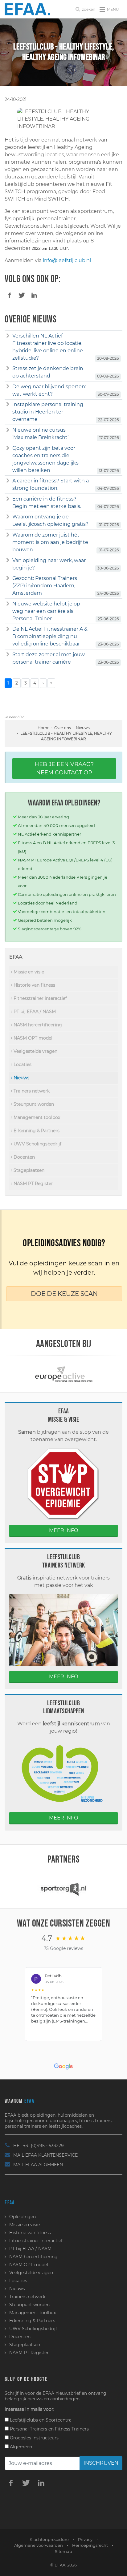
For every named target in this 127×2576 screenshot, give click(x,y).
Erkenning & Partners (36, 1131)
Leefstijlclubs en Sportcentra (40, 2420)
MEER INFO (63, 1530)
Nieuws (83, 728)
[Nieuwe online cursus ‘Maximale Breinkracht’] (8, 430)
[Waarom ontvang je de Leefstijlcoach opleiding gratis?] (8, 517)
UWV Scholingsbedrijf (37, 1144)
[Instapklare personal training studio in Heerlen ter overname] (8, 405)
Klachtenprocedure (49, 2539)
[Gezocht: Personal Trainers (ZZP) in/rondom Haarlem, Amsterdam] (8, 578)
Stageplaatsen (28, 1170)
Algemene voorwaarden (39, 2545)
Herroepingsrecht (90, 2545)
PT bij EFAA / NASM (34, 1012)
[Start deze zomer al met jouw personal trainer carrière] (8, 655)
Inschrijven (101, 2463)
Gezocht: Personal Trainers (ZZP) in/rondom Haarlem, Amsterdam (45, 586)
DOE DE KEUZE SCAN (64, 1294)
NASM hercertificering (37, 1025)
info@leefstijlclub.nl (67, 260)
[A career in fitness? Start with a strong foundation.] (8, 481)
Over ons (63, 728)
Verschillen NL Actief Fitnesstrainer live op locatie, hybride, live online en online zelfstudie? (48, 347)
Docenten (24, 1157)
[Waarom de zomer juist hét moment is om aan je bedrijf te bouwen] (8, 535)
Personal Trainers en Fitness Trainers (49, 2429)
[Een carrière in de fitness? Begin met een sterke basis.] (8, 499)
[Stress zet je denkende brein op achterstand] (8, 369)
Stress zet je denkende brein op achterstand (48, 372)
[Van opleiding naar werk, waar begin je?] (8, 561)
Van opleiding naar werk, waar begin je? (49, 564)
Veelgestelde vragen (35, 1051)
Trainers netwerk (31, 1091)
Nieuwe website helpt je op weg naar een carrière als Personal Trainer (46, 611)
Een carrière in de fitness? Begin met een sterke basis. (47, 503)
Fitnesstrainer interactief (40, 998)
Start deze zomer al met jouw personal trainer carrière (49, 658)
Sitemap (63, 2551)
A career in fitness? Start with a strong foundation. (51, 484)
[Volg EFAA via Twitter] (26, 2482)
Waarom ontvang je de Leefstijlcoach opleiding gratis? (50, 520)
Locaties (22, 1064)
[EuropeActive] (64, 1374)
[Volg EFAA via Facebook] (11, 2482)
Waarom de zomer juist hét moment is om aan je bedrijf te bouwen (50, 542)
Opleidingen (23, 2217)
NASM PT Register (33, 1184)
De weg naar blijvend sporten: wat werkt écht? (49, 390)
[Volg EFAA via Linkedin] (41, 2482)
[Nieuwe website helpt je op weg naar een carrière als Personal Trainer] (8, 604)
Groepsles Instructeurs (34, 2438)
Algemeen (20, 2447)
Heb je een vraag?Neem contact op (64, 768)
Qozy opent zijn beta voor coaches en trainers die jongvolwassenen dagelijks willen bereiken (45, 459)
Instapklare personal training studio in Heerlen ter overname (48, 412)
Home (43, 728)
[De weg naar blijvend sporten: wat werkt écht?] (8, 387)
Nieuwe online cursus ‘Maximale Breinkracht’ (40, 434)
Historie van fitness (34, 985)
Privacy (85, 2539)
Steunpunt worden (33, 1104)
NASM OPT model (32, 1038)
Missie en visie (28, 972)
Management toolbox (36, 1117)
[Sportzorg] (63, 1889)
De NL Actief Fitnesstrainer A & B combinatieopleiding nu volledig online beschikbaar (50, 636)
